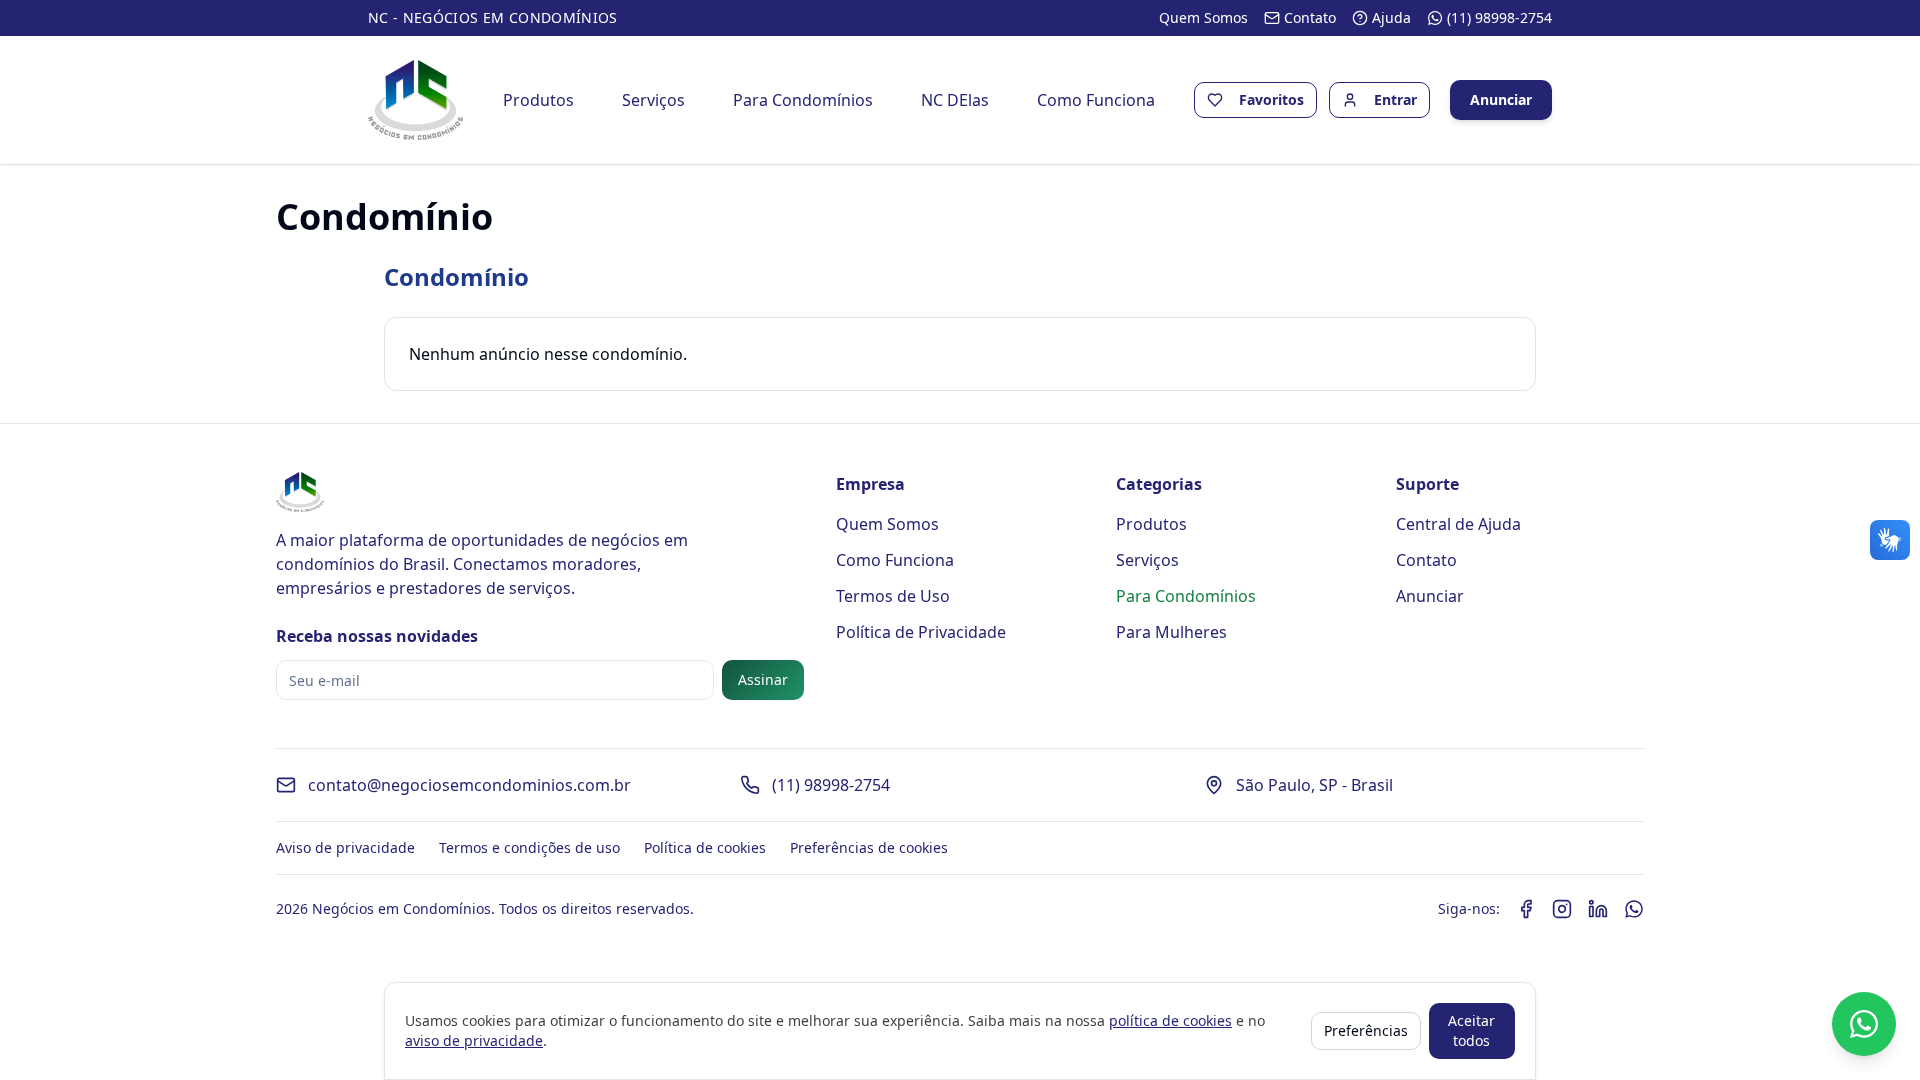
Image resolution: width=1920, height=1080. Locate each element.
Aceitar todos (1471, 1030)
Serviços (653, 100)
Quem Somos (887, 524)
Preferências (1366, 1030)
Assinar (763, 679)
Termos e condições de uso (529, 847)
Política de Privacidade (921, 632)
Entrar (1395, 99)
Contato (1426, 560)
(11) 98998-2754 (831, 785)
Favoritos (1271, 99)
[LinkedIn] (1598, 909)
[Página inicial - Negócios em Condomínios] (415, 100)
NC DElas (955, 100)
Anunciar (1501, 99)
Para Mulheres (1171, 632)
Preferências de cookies (869, 847)
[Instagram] (1562, 909)
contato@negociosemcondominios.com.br (469, 785)
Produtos (538, 100)
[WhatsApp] (1634, 909)
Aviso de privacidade (345, 847)
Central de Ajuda (1458, 524)
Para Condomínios (803, 100)
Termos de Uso (893, 596)
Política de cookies (705, 847)
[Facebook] (1526, 909)
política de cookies (1170, 1020)
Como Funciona (1096, 100)
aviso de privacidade (474, 1040)
